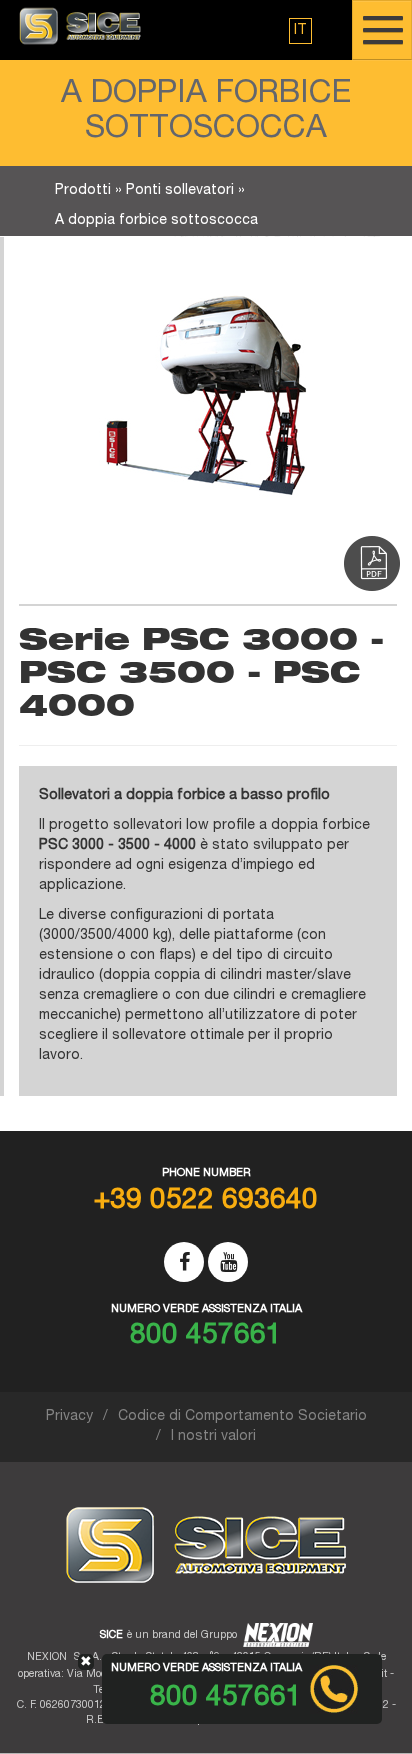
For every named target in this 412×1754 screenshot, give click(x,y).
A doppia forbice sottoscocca (156, 221)
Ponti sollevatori (180, 191)
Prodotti (83, 191)
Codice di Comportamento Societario (242, 1417)
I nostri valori (213, 1437)
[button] (300, 31)
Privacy (69, 1417)
